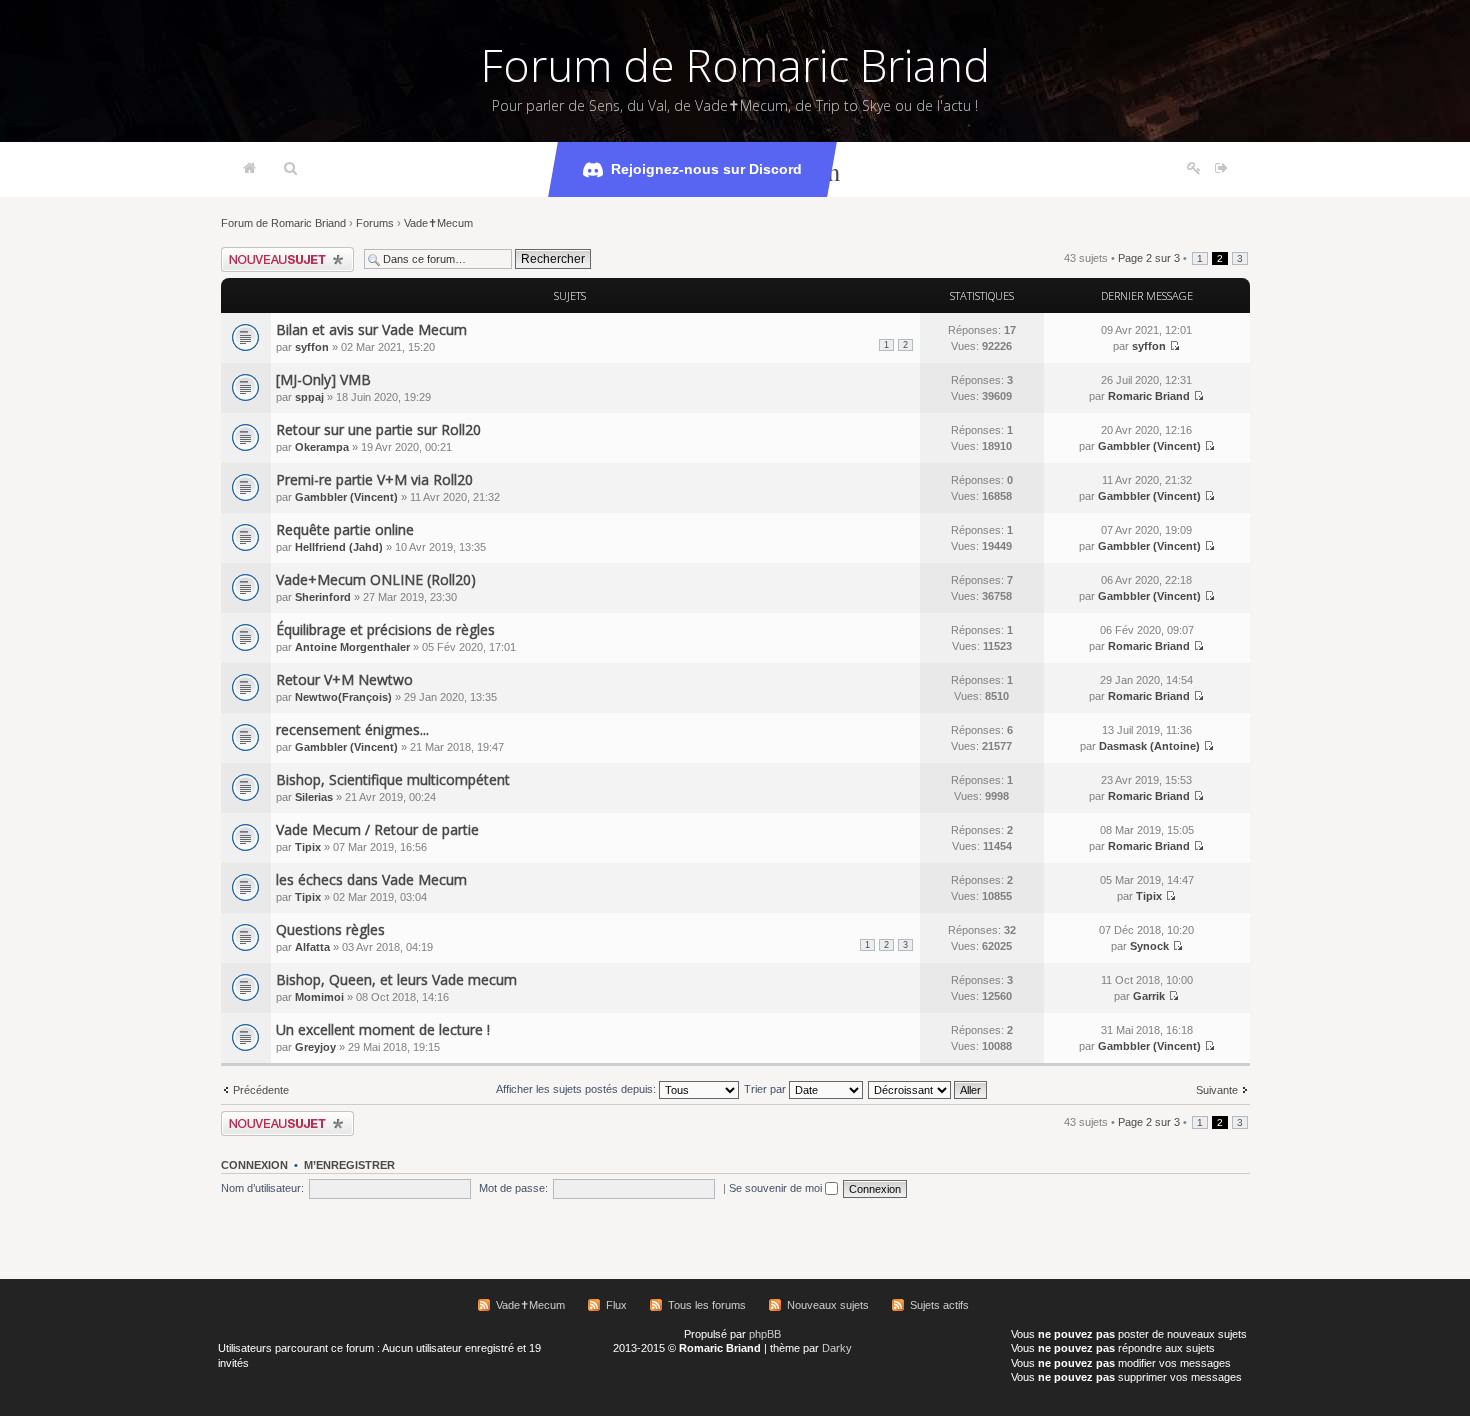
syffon (312, 347)
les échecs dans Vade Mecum (371, 879)
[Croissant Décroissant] (928, 1089)
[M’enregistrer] (1194, 169)
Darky (837, 1348)
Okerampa (322, 447)
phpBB (765, 1334)
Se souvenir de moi (777, 1188)
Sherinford (323, 597)
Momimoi (319, 997)
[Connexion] (1221, 169)
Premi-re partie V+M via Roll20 (374, 479)
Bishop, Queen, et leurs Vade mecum (396, 979)
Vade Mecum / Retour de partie (377, 829)
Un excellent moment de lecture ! (383, 1029)
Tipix (308, 847)
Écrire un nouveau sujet (278, 253)
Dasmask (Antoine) (1149, 746)
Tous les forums (707, 1305)
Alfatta (312, 947)
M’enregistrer (349, 1165)
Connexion (254, 1165)
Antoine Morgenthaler (352, 647)
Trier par (766, 1089)
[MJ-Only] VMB (323, 379)
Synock (1149, 946)
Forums (375, 223)
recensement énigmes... (352, 729)
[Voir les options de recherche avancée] (290, 169)
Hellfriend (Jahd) (339, 547)
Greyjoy (315, 1047)
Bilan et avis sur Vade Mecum (371, 329)
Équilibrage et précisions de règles (385, 629)
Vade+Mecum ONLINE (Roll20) (376, 579)
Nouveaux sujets (828, 1305)
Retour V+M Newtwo (344, 679)
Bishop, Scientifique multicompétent (393, 779)
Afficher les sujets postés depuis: (577, 1089)
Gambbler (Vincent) (1149, 446)
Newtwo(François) (343, 697)
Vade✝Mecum (438, 223)
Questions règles (330, 929)
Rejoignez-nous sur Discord (706, 169)
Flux (616, 1305)
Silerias (314, 797)
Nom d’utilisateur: (262, 1188)
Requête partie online (345, 529)
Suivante (1217, 1090)
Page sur (1149, 258)
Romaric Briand (1149, 396)
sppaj (309, 397)
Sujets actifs (939, 1305)
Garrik (1149, 996)
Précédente (261, 1090)
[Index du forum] (249, 169)
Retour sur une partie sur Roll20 (378, 429)
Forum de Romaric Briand (735, 65)
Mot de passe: (513, 1188)
